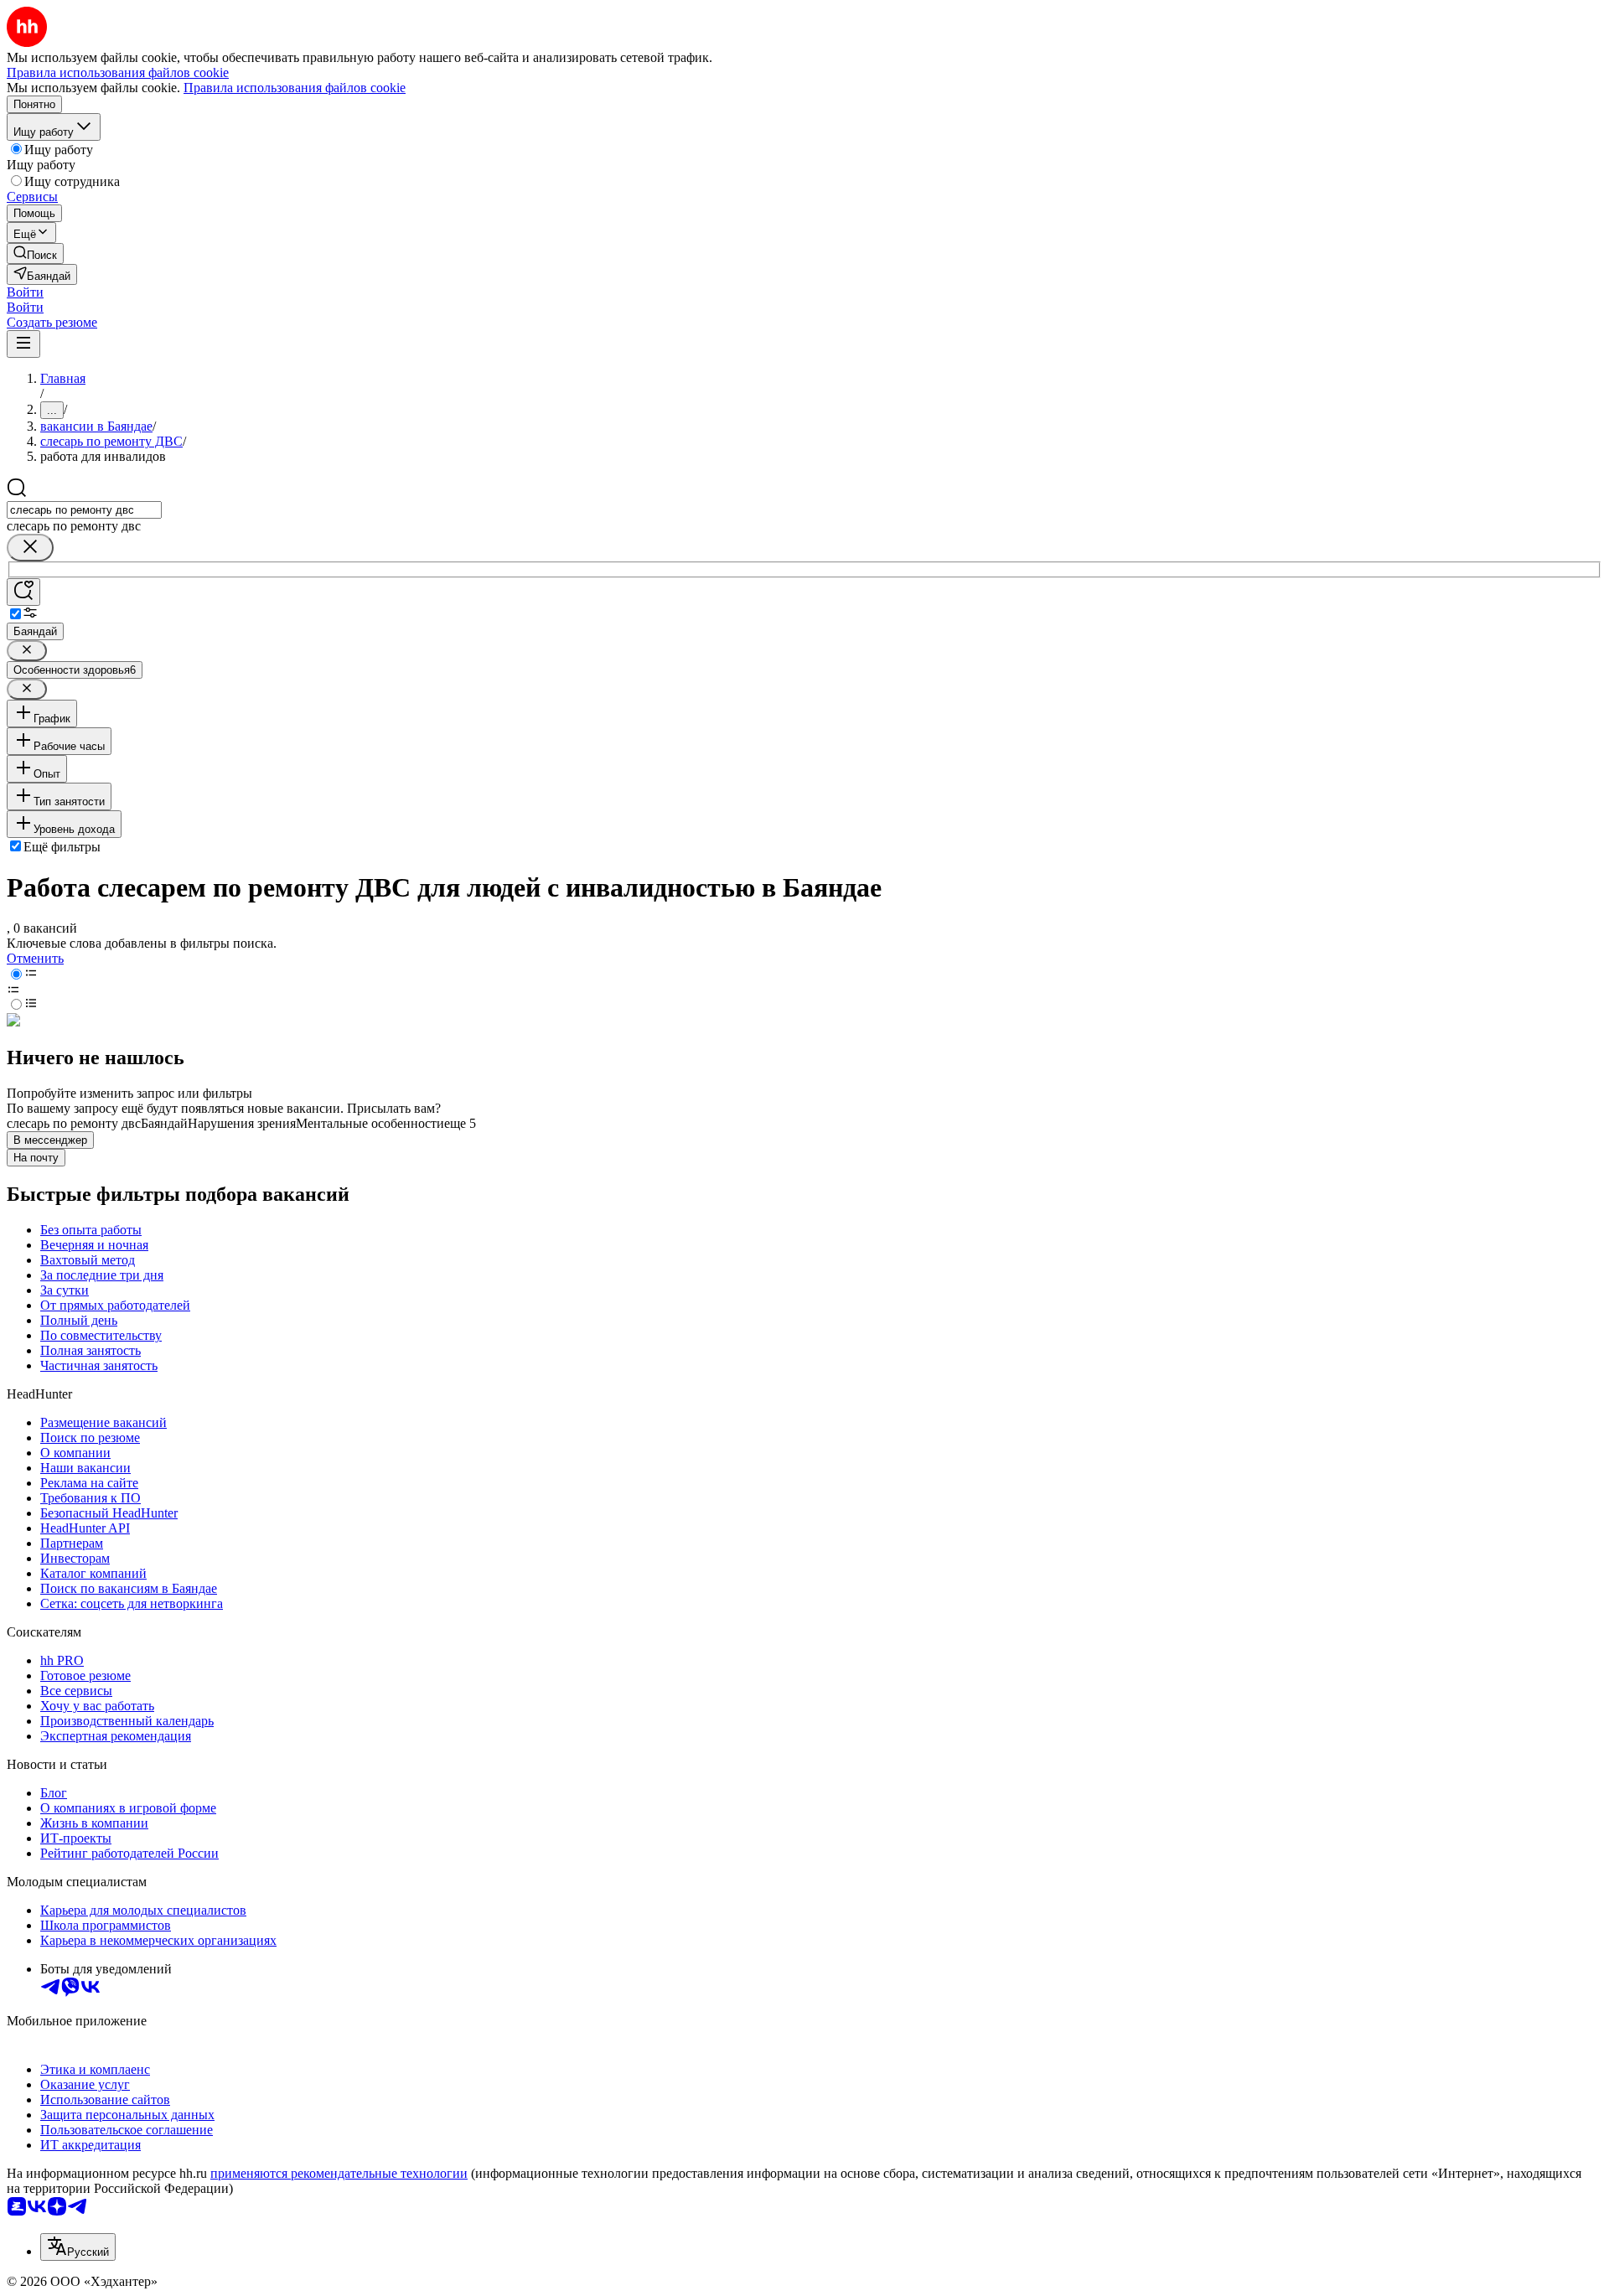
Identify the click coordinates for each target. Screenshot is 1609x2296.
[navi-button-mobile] (23, 344)
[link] (35, 253)
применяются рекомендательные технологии (339, 2173)
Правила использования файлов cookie (295, 88)
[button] (25, 292)
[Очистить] (30, 548)
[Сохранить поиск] (23, 592)
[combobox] (84, 510)
